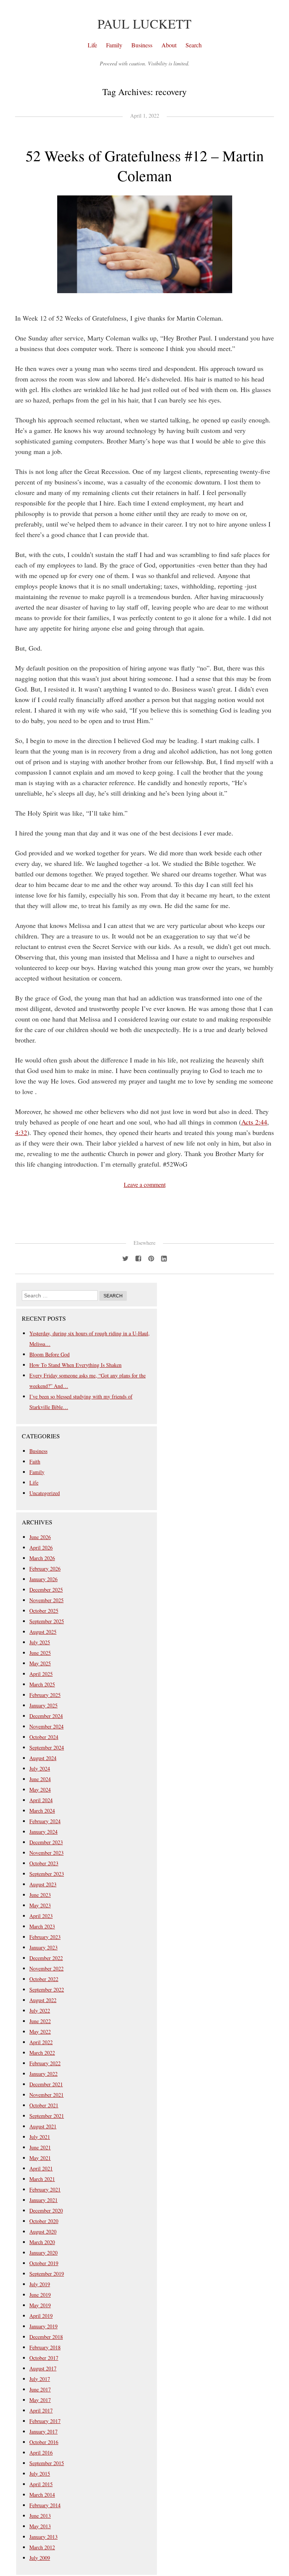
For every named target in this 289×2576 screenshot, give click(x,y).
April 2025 (41, 1674)
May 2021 (40, 2158)
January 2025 (43, 1705)
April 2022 (41, 2042)
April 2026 (41, 1548)
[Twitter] (125, 1257)
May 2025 (40, 1663)
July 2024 (40, 1769)
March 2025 (42, 1684)
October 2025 (44, 1611)
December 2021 (46, 2084)
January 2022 (43, 2074)
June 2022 (40, 2021)
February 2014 (45, 2505)
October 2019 (44, 2263)
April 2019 (41, 2316)
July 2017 (40, 2379)
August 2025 (43, 1632)
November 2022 (46, 1968)
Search (194, 45)
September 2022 (47, 1990)
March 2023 (42, 1926)
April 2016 (41, 2453)
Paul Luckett (144, 24)
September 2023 (47, 1874)
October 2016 (44, 2442)
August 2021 (43, 2126)
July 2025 (40, 1642)
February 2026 (45, 1569)
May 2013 (40, 2526)
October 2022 (44, 1979)
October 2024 (44, 1737)
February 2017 (45, 2421)
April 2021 (41, 2168)
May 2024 (40, 1790)
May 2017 (40, 2400)
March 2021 (42, 2179)
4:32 (21, 1132)
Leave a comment (145, 1184)
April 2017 (41, 2410)
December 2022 (46, 1958)
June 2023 (40, 1895)
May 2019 (40, 2305)
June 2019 (40, 2295)
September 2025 (47, 1621)
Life (92, 45)
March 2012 (42, 2547)
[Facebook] (138, 1257)
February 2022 (45, 2063)
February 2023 (45, 1937)
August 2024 (43, 1758)
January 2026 (43, 1579)
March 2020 (42, 2242)
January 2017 (43, 2431)
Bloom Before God (49, 1354)
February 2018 (45, 2347)
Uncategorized (45, 1493)
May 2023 (40, 1905)
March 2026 (42, 1558)
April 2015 (41, 2484)
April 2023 (41, 1916)
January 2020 (43, 2253)
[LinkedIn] (164, 1257)
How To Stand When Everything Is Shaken (75, 1365)
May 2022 (40, 2032)
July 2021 (40, 2137)
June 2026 (40, 1537)
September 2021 (47, 2116)
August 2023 (43, 1884)
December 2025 (46, 1590)
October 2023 (44, 1863)
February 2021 (45, 2189)
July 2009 (40, 2558)
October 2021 (44, 2105)
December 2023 (46, 1842)
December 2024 (46, 1716)
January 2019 (43, 2326)
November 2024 (46, 1726)
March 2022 (42, 2053)
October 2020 (44, 2221)
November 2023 (46, 1853)
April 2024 (41, 1800)
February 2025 (45, 1695)
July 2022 (40, 2011)
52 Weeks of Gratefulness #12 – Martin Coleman (145, 165)
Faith (35, 1461)
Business (142, 45)
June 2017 (40, 2389)
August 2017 (43, 2368)
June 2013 (40, 2516)
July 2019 (40, 2284)
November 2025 (46, 1600)
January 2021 (43, 2200)
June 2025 (40, 1653)
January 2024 (43, 1832)
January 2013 (43, 2537)
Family (114, 45)
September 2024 (47, 1747)
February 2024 (45, 1821)
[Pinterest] (151, 1257)
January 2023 (43, 1947)
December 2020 (46, 2210)
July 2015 (40, 2474)
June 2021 (40, 2147)
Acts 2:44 (254, 1122)
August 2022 (43, 2000)
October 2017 (44, 2358)
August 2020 (43, 2232)
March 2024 (42, 1811)
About (169, 45)
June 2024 (40, 1779)
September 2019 (47, 2274)
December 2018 (46, 2337)
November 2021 (46, 2095)
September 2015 (47, 2463)
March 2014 (42, 2495)
